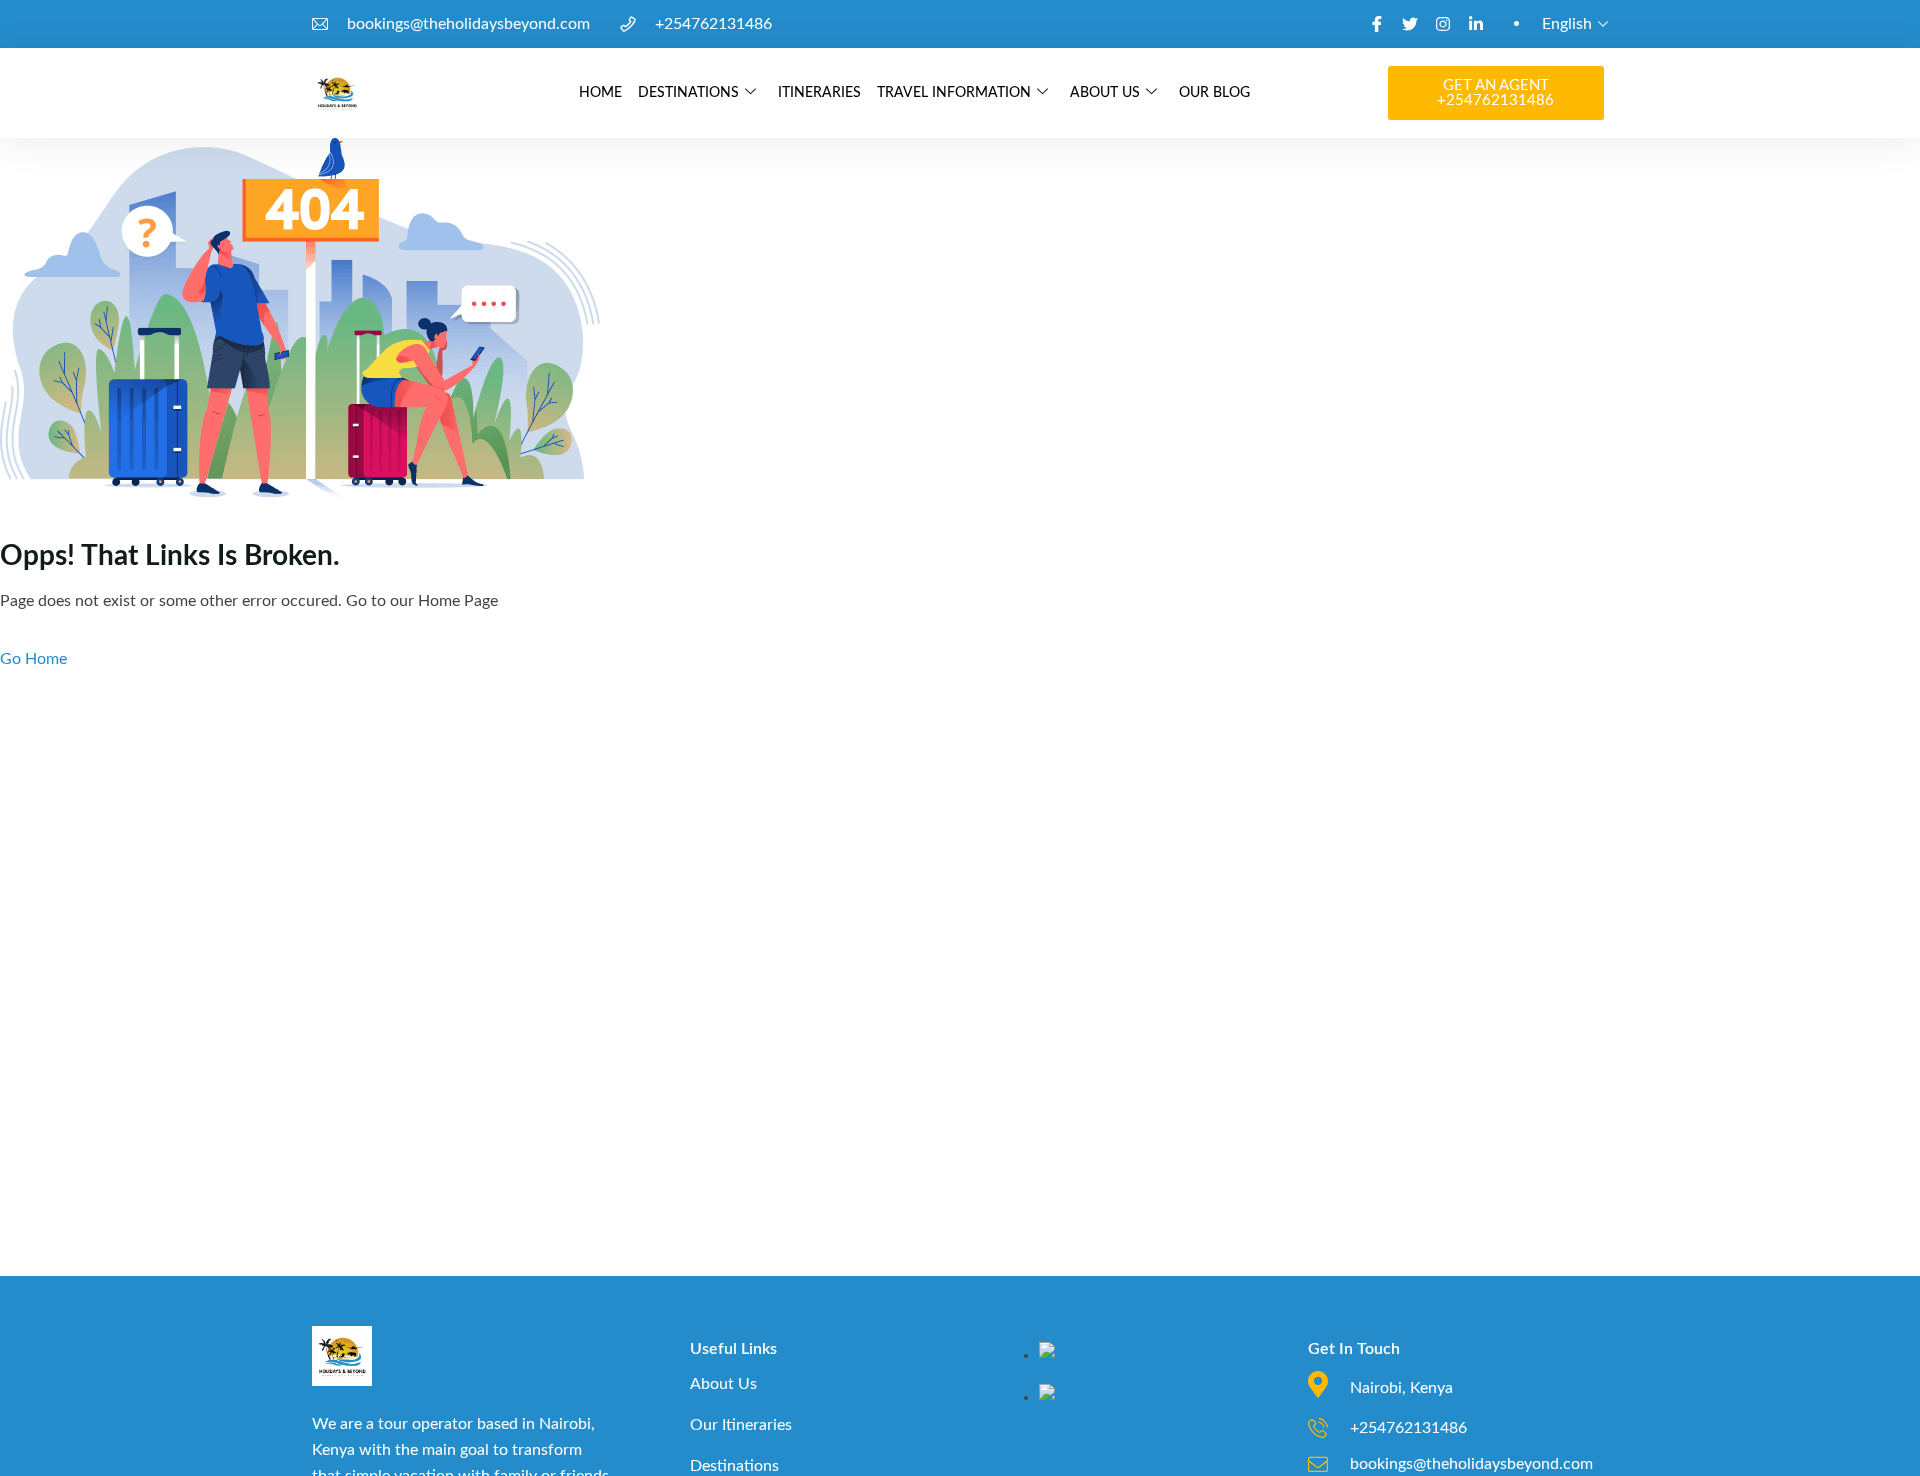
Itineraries (819, 93)
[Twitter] (1410, 24)
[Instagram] (1443, 24)
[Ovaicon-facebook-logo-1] (1377, 24)
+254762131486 (713, 24)
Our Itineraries (741, 1425)
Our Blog (1214, 93)
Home (600, 93)
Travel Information (954, 93)
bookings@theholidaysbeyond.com (468, 24)
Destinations (688, 93)
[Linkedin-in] (1476, 24)
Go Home (33, 659)
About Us (1105, 93)
